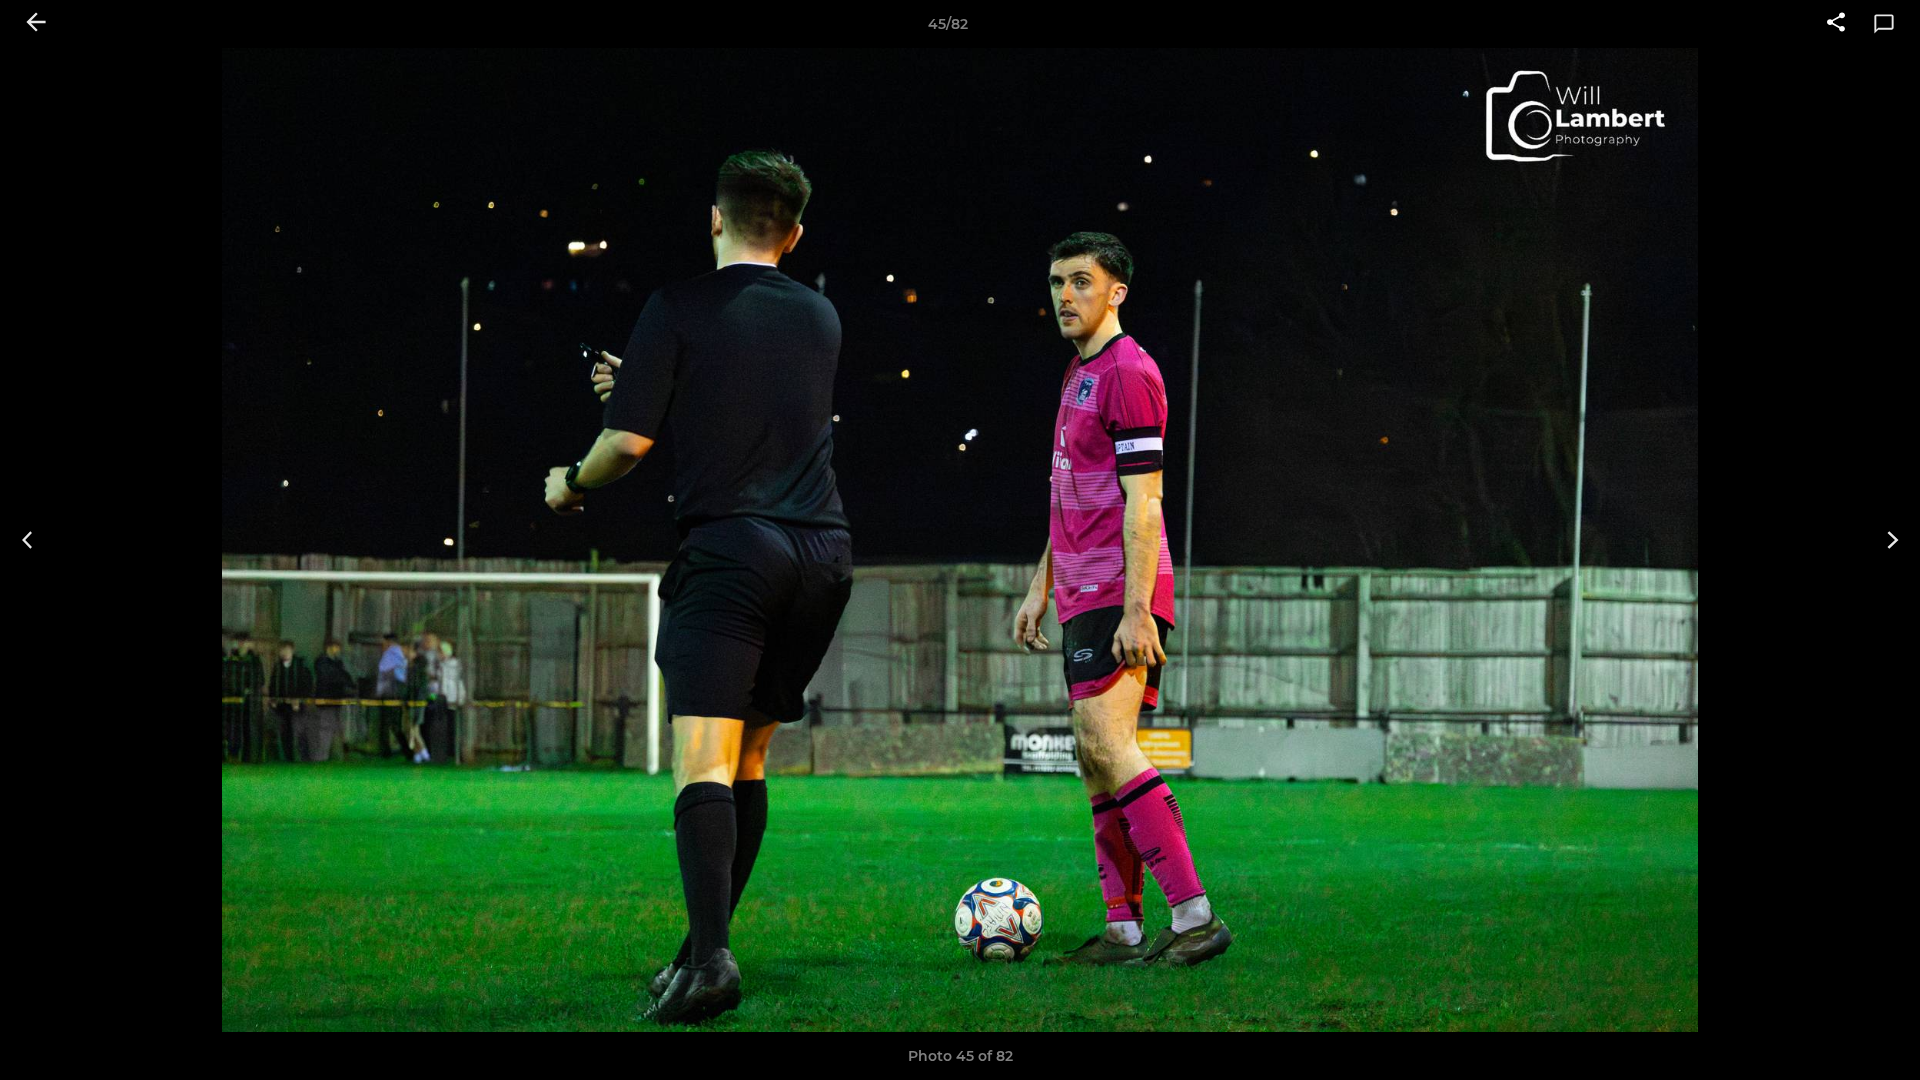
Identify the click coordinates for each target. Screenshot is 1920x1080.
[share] (1836, 24)
